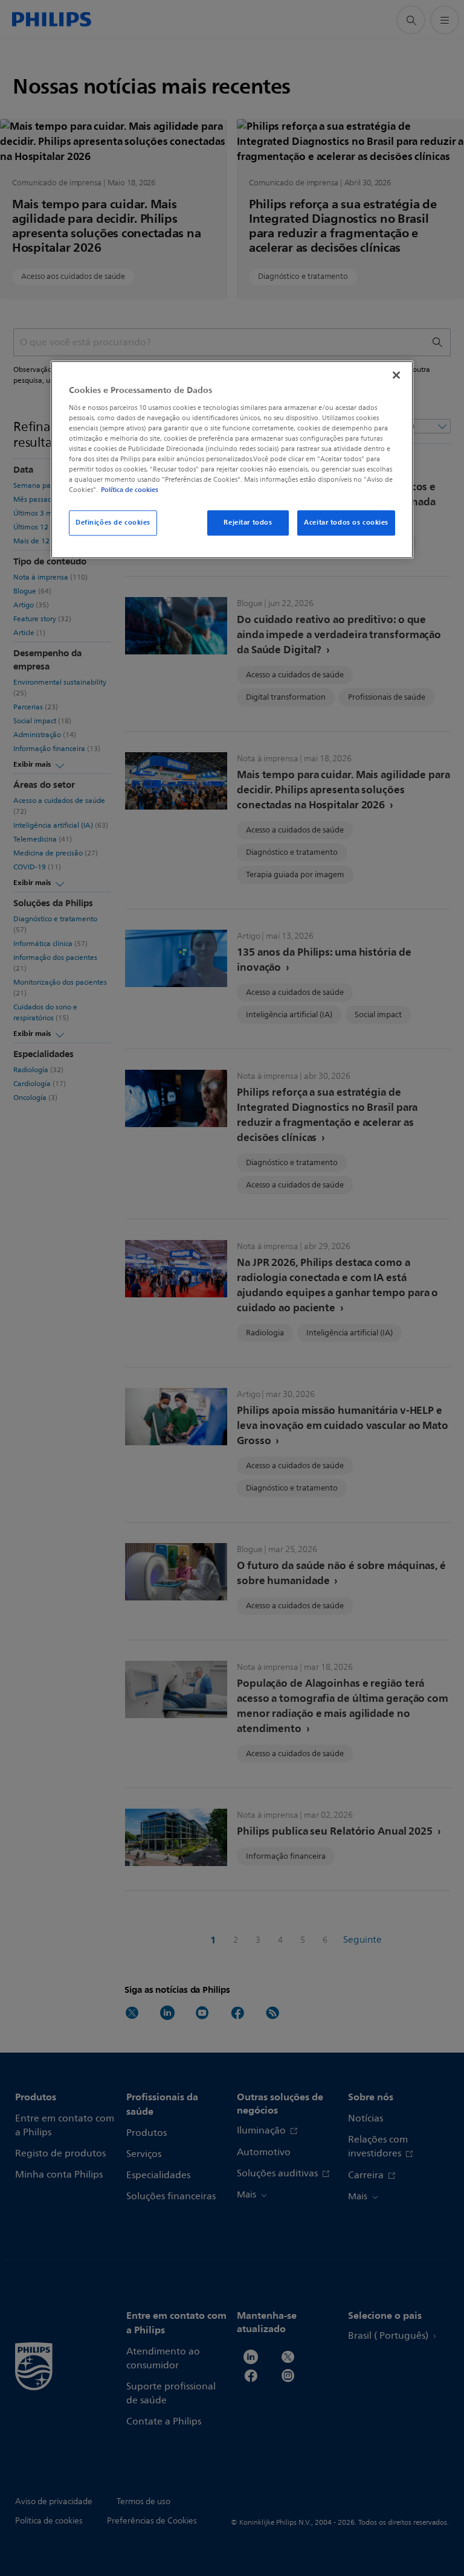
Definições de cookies (113, 523)
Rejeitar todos (248, 523)
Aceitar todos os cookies (346, 523)
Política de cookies (130, 490)
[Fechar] (396, 375)
